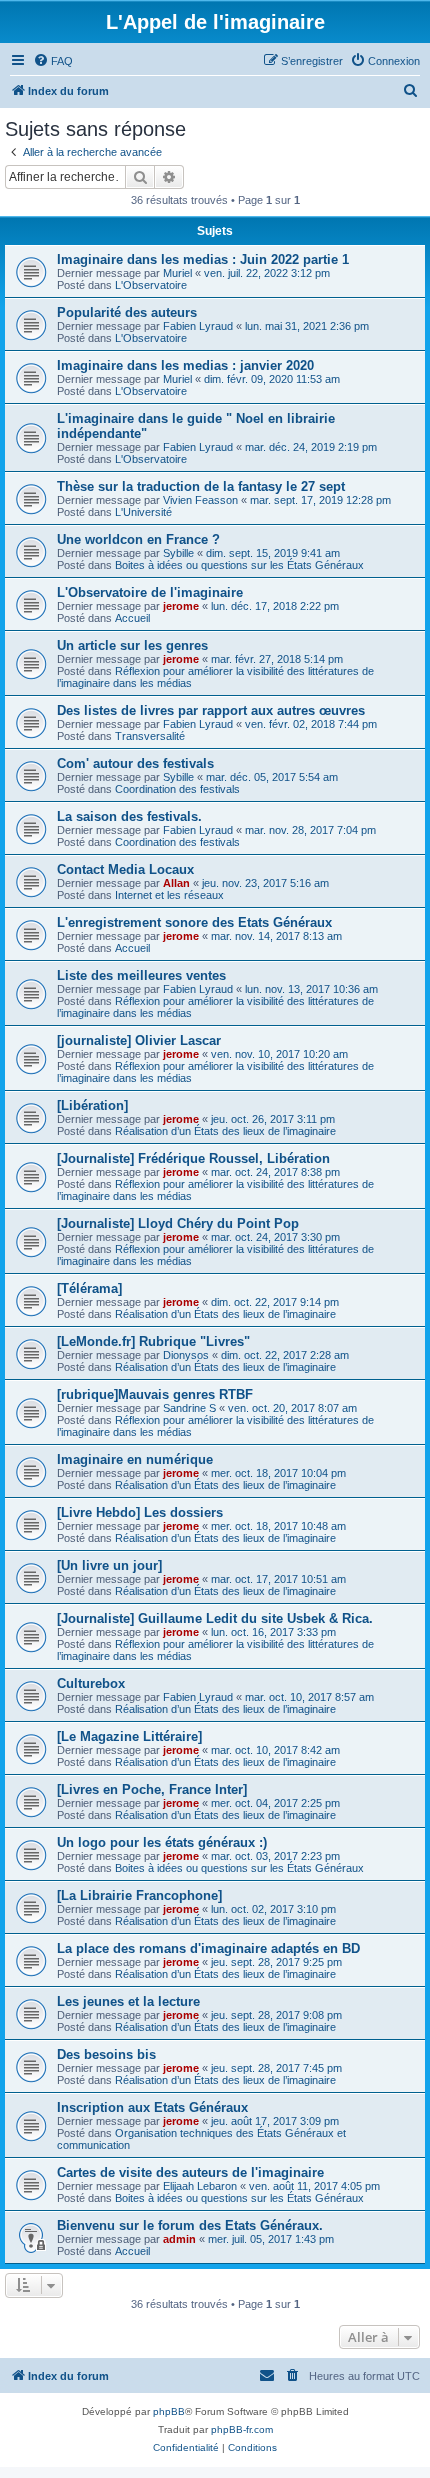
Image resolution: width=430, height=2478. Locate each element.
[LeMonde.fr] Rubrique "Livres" (153, 1341)
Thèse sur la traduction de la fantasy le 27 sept (201, 486)
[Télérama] (89, 1288)
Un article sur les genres (132, 645)
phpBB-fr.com (242, 2429)
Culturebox (91, 1683)
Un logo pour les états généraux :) (162, 1842)
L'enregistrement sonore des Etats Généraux (194, 922)
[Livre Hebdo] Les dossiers (140, 1512)
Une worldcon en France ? (138, 539)
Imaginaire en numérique (135, 1459)
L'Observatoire (151, 285)
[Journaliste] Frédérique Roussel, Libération (193, 1158)
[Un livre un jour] (109, 1565)
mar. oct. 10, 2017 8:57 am (309, 1697)
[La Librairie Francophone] (139, 1895)
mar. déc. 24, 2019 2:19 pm (311, 447)
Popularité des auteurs (127, 312)
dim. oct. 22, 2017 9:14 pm (275, 1302)
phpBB (169, 2411)
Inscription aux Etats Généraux (152, 2107)
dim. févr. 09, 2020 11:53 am (272, 379)
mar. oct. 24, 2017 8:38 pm (275, 1172)
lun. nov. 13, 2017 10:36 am (311, 989)
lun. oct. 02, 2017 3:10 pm (273, 1909)
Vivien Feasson (200, 500)
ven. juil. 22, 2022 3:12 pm (267, 273)
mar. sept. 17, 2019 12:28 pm (320, 500)
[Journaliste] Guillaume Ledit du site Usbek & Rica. (215, 1618)
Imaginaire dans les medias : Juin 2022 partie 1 (203, 259)
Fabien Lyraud (198, 326)
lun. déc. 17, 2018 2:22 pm (275, 606)
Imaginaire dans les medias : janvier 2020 (185, 365)
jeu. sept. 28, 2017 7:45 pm (276, 2068)
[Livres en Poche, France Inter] (152, 1789)
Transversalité (150, 736)
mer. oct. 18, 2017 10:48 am (278, 1526)
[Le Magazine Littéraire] (129, 1736)
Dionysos (186, 1355)
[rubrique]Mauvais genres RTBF (155, 1394)
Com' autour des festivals (135, 763)
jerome (181, 606)
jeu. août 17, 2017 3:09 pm (275, 2121)
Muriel (177, 273)
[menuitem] (53, 61)
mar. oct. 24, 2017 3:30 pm (275, 1237)
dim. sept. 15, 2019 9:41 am (273, 553)
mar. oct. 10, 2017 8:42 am (275, 1750)
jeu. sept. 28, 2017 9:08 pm (276, 2015)
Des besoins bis (106, 2054)
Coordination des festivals (177, 789)
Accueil (132, 618)
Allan (176, 883)
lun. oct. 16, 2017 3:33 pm (273, 1632)
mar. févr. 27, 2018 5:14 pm (277, 659)
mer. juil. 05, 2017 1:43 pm (271, 2239)
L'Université (143, 512)
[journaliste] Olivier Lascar (139, 1040)
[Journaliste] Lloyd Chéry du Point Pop (178, 1223)
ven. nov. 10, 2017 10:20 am (279, 1054)
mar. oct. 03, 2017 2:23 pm (275, 1856)
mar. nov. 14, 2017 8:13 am (276, 936)
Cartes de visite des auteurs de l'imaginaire (190, 2172)
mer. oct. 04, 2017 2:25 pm (275, 1803)
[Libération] (92, 1105)
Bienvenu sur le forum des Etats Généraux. (190, 2225)
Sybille (178, 553)
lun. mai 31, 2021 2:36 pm (307, 326)
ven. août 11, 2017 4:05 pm (314, 2186)
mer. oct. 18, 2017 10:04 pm (278, 1473)
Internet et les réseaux (169, 895)
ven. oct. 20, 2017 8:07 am (292, 1408)
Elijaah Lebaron (200, 2186)
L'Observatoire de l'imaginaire (150, 592)
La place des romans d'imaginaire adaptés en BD (208, 1948)
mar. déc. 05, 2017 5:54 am (272, 777)
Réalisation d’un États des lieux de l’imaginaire (225, 1131)
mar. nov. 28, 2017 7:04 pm (310, 830)
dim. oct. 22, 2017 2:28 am (285, 1355)
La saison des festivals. (129, 816)
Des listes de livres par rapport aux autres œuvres (211, 710)
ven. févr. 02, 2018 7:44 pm (311, 724)
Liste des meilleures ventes (141, 975)
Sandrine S (189, 1408)
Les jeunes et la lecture (128, 2001)
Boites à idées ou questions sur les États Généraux (239, 565)
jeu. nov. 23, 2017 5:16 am (265, 883)
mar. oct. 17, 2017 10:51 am (278, 1579)
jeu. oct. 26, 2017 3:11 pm (273, 1119)
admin (179, 2239)
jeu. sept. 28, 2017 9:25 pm (276, 1962)
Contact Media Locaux (125, 869)
